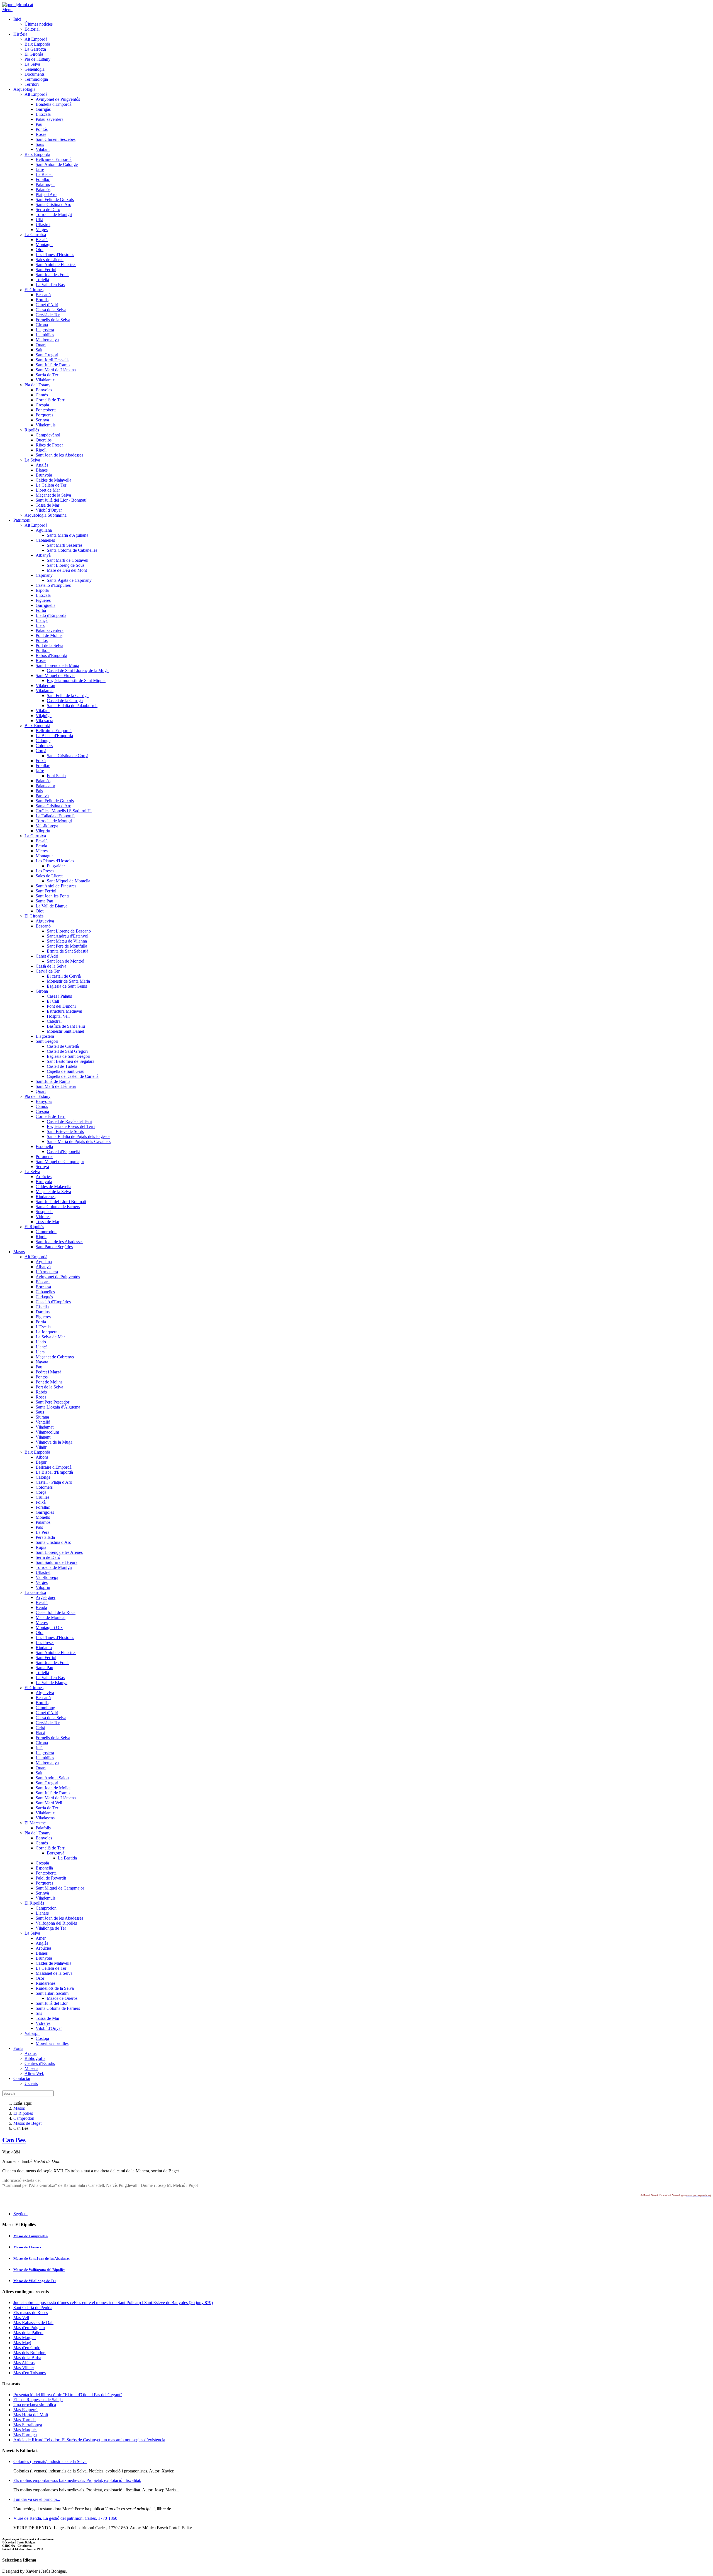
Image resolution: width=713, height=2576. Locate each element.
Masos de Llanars (27, 2247)
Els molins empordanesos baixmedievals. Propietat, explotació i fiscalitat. (77, 2480)
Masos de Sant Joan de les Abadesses (42, 2259)
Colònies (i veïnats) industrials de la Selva (50, 2461)
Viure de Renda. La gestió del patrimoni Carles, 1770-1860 (65, 2518)
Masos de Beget (27, 2123)
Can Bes (14, 2140)
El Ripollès (23, 2113)
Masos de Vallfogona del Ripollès (39, 2270)
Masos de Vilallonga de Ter (35, 2281)
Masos (19, 2108)
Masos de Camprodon (30, 2236)
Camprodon (24, 2118)
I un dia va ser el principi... (37, 2499)
